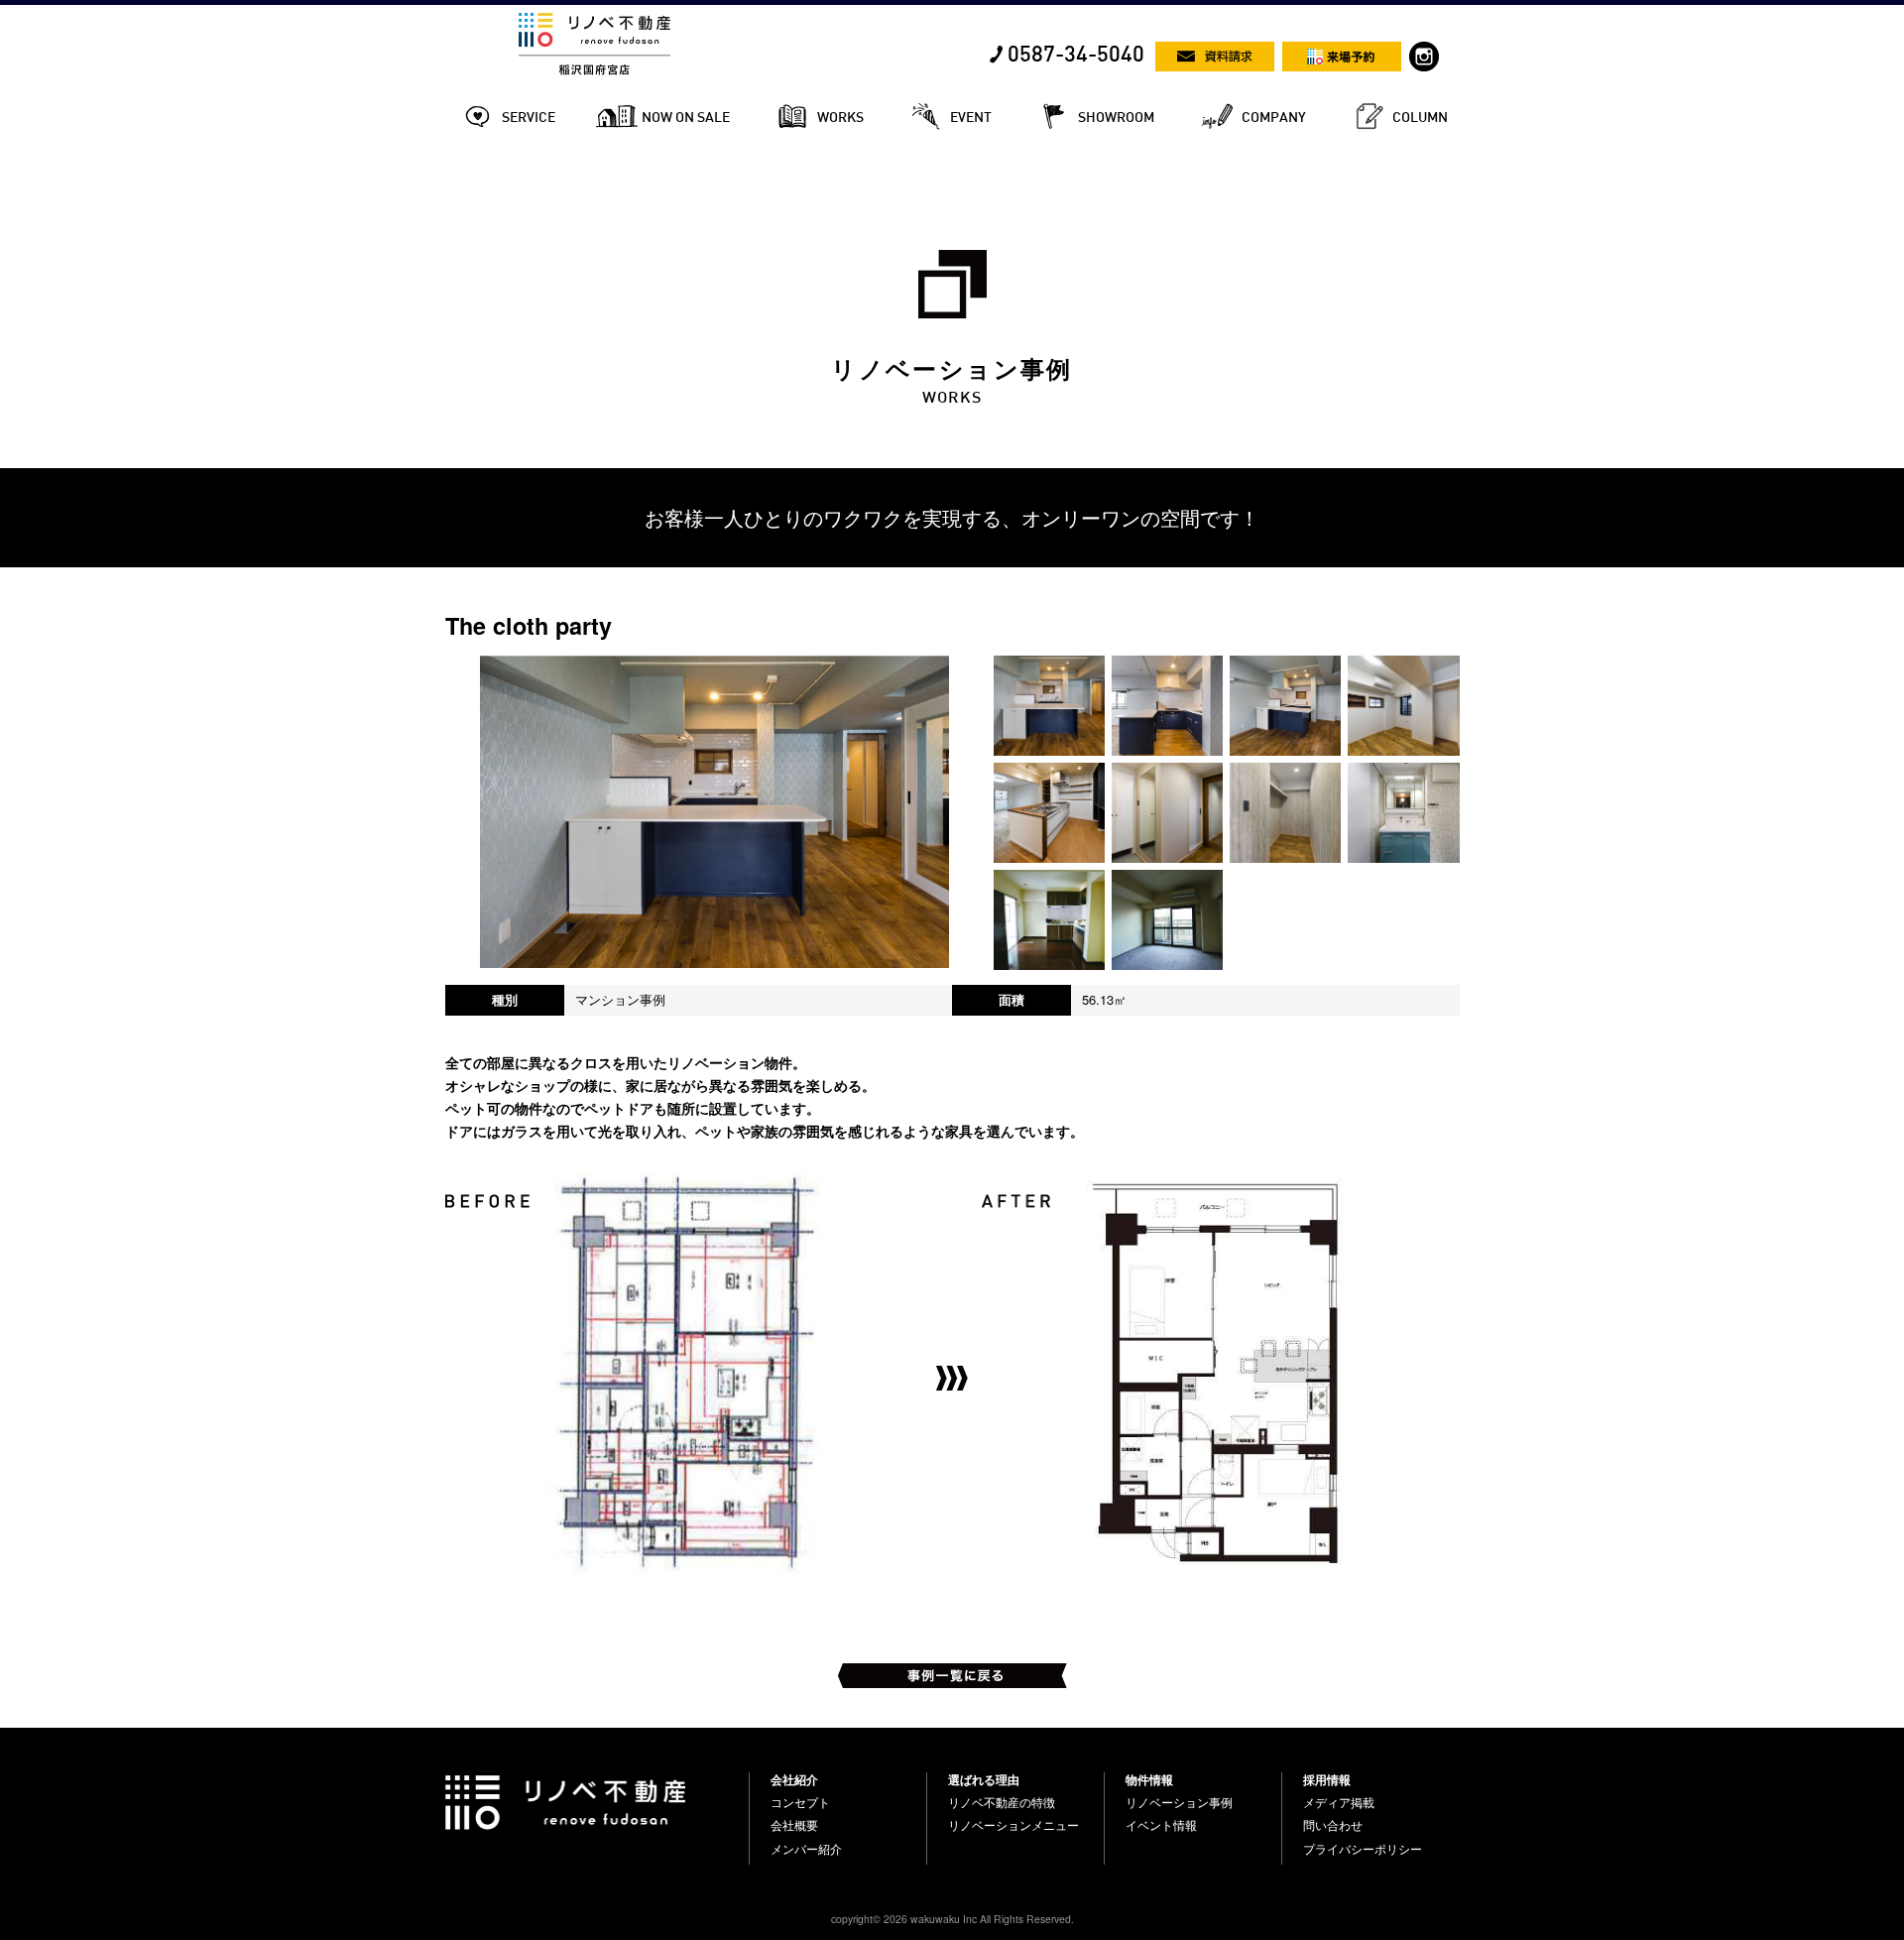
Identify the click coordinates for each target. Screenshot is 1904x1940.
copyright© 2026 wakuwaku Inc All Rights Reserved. (952, 1919)
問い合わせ (1333, 1825)
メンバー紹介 (806, 1849)
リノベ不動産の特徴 (1002, 1802)
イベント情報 (1161, 1825)
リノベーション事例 (1179, 1802)
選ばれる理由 (984, 1779)
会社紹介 (794, 1779)
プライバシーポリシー (1363, 1849)
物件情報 (1149, 1779)
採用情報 (1327, 1779)
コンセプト (800, 1802)
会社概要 (794, 1825)
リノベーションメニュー (1013, 1825)
